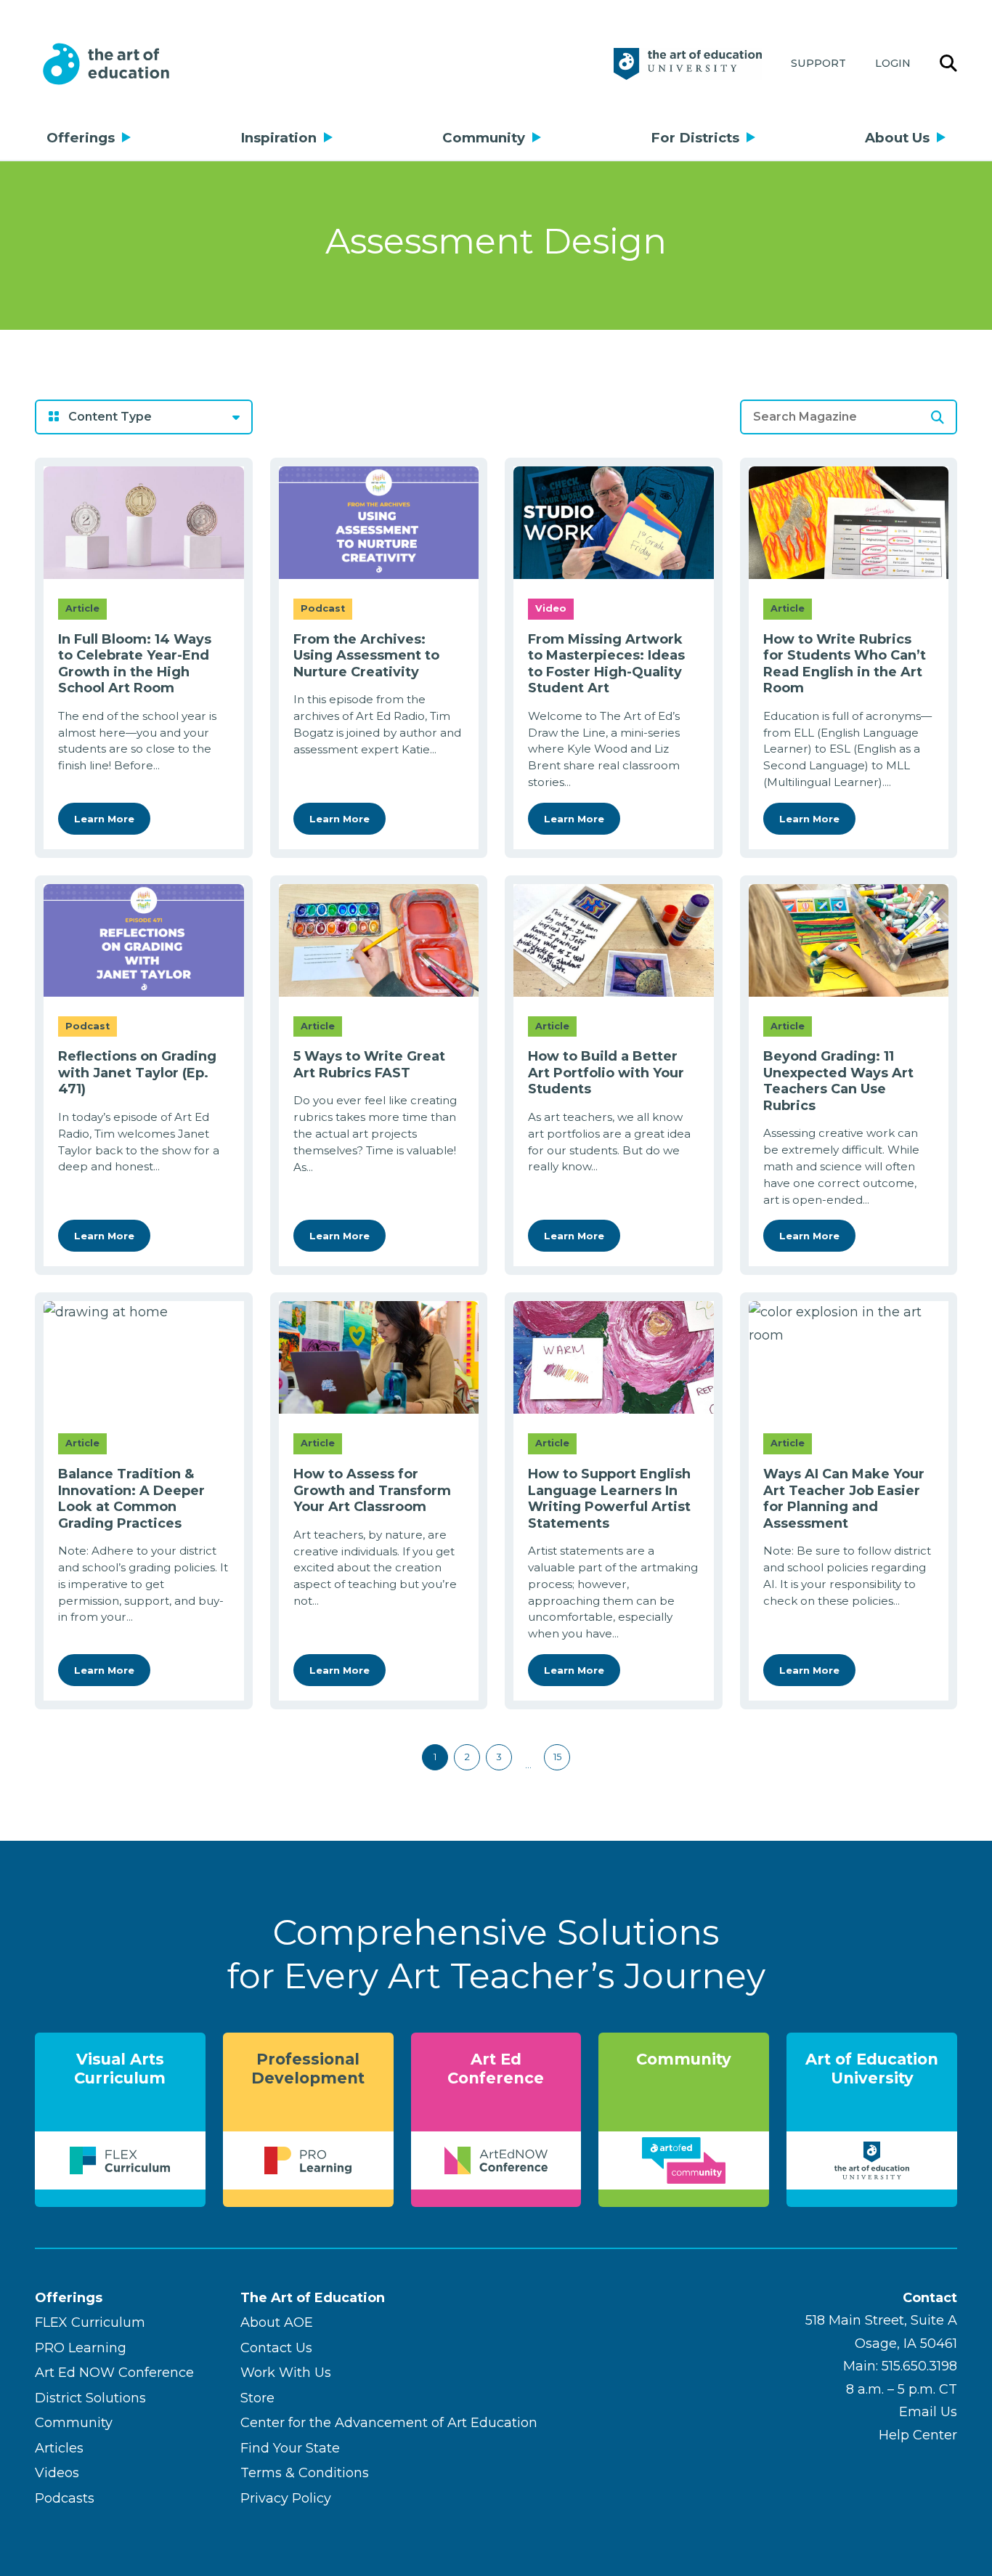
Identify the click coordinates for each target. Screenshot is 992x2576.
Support (818, 63)
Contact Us (276, 2348)
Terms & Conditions (305, 2473)
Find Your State (290, 2448)
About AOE (277, 2322)
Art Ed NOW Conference (114, 2373)
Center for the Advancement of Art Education (389, 2423)
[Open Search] (948, 64)
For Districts (695, 138)
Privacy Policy (286, 2498)
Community (484, 138)
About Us (897, 138)
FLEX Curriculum (90, 2322)
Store (257, 2398)
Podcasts (65, 2498)
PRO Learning (81, 2348)
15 (557, 1757)
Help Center (918, 2435)
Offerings (81, 138)
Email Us (928, 2412)
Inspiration (279, 138)
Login (893, 63)
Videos (57, 2473)
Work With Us (286, 2373)
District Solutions (90, 2398)
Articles (59, 2448)
